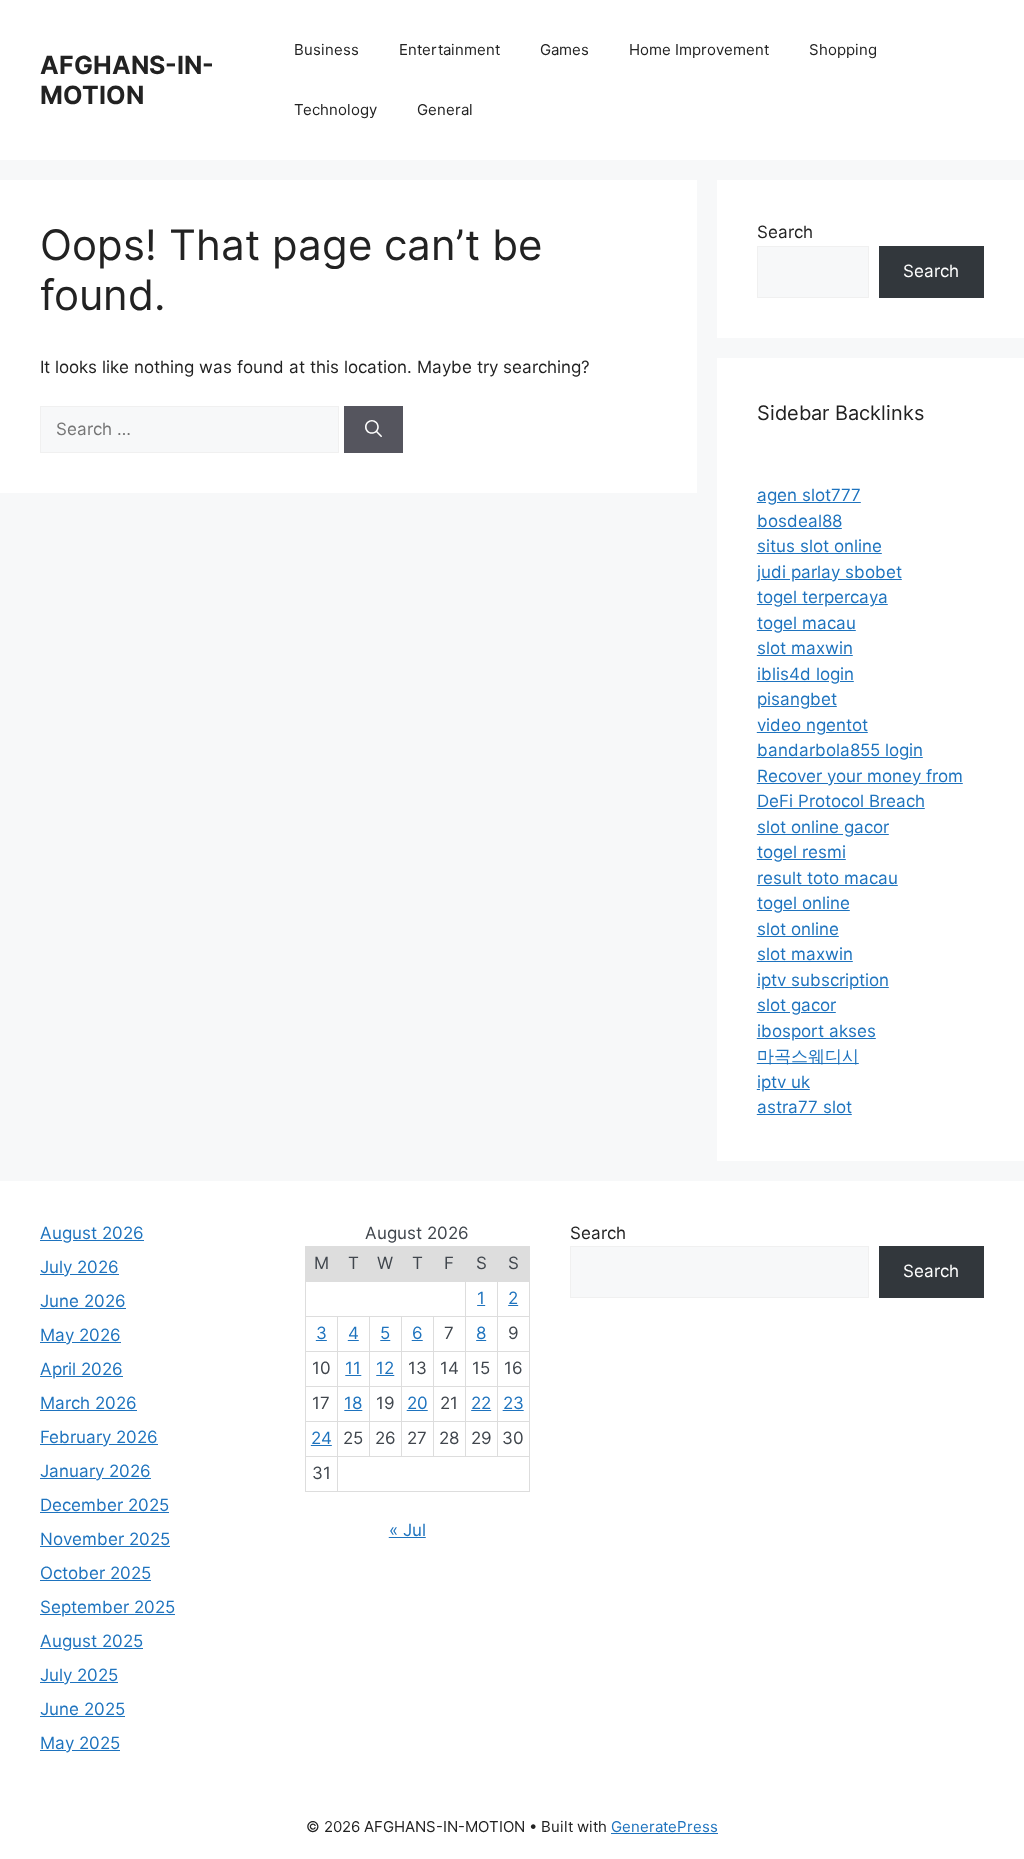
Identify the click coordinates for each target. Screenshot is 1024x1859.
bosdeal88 (799, 521)
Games (564, 49)
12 (385, 1368)
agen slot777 (809, 495)
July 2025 (79, 1675)
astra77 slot (804, 1107)
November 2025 (105, 1539)
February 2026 (99, 1437)
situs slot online (819, 546)
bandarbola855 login (840, 750)
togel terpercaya (822, 597)
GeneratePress (664, 1826)
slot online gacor (823, 827)
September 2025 (107, 1607)
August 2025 (91, 1641)
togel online (803, 903)
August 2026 (92, 1233)
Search (785, 232)
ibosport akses (816, 1031)
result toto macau (827, 878)
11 (353, 1368)
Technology (335, 109)
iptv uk (783, 1082)
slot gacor (796, 1005)
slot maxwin (805, 648)
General (445, 109)
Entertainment (449, 49)
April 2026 (81, 1369)
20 (417, 1403)
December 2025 (104, 1505)
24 (321, 1438)
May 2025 (80, 1743)
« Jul (407, 1530)
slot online (798, 929)
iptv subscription (823, 980)
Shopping (843, 49)
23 (513, 1403)
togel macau (806, 623)
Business (326, 49)
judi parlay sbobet (829, 572)
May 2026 (80, 1335)
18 (353, 1403)
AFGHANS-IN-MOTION (127, 80)
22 (481, 1403)
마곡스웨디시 (808, 1056)
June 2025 (82, 1709)
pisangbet (797, 699)
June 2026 (83, 1301)
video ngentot (812, 725)
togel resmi (801, 852)
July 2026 (79, 1267)
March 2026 (88, 1403)
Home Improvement (699, 49)
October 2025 (95, 1573)
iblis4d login (805, 674)
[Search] (373, 430)
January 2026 (95, 1471)
